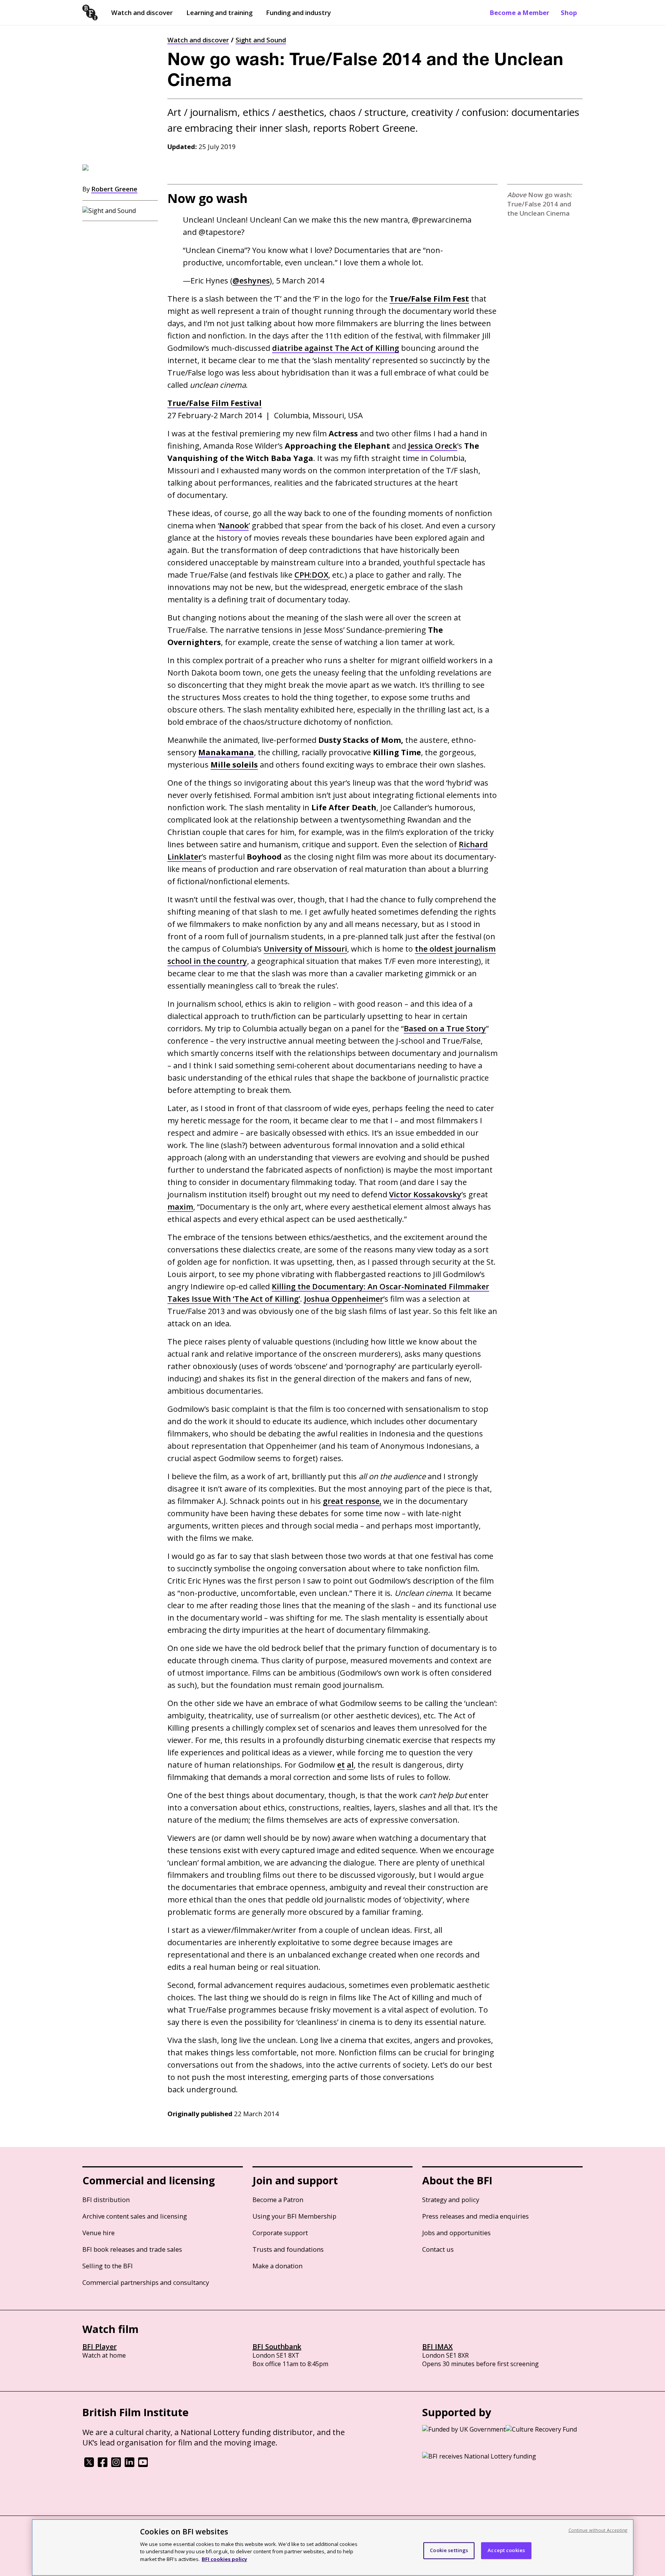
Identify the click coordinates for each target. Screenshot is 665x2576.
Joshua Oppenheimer (344, 1299)
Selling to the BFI (108, 2266)
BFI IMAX (437, 2346)
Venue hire (99, 2233)
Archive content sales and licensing (135, 2216)
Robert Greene (114, 189)
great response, (352, 1501)
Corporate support (280, 2233)
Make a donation (277, 2266)
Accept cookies (506, 2550)
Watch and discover (142, 13)
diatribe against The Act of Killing (336, 348)
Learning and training (219, 13)
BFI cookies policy (224, 2559)
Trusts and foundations (288, 2249)
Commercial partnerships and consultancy (146, 2282)
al (350, 1765)
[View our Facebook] (103, 2465)
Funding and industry (298, 13)
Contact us (438, 2249)
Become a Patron (278, 2200)
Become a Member (520, 13)
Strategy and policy (451, 2200)
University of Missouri (305, 949)
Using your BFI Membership (294, 2216)
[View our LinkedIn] (129, 2465)
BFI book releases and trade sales (132, 2249)
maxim (180, 1207)
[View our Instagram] (116, 2465)
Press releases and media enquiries (475, 2216)
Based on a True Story (445, 1028)
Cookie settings (449, 2550)
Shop (569, 13)
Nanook (234, 525)
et (341, 1765)
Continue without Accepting (598, 2530)
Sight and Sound (261, 40)
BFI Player (99, 2346)
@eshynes (251, 281)
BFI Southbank (277, 2346)
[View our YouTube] (143, 2465)
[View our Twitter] (89, 2465)
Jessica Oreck (433, 446)
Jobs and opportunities (456, 2233)
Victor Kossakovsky (425, 1194)
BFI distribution (106, 2200)
